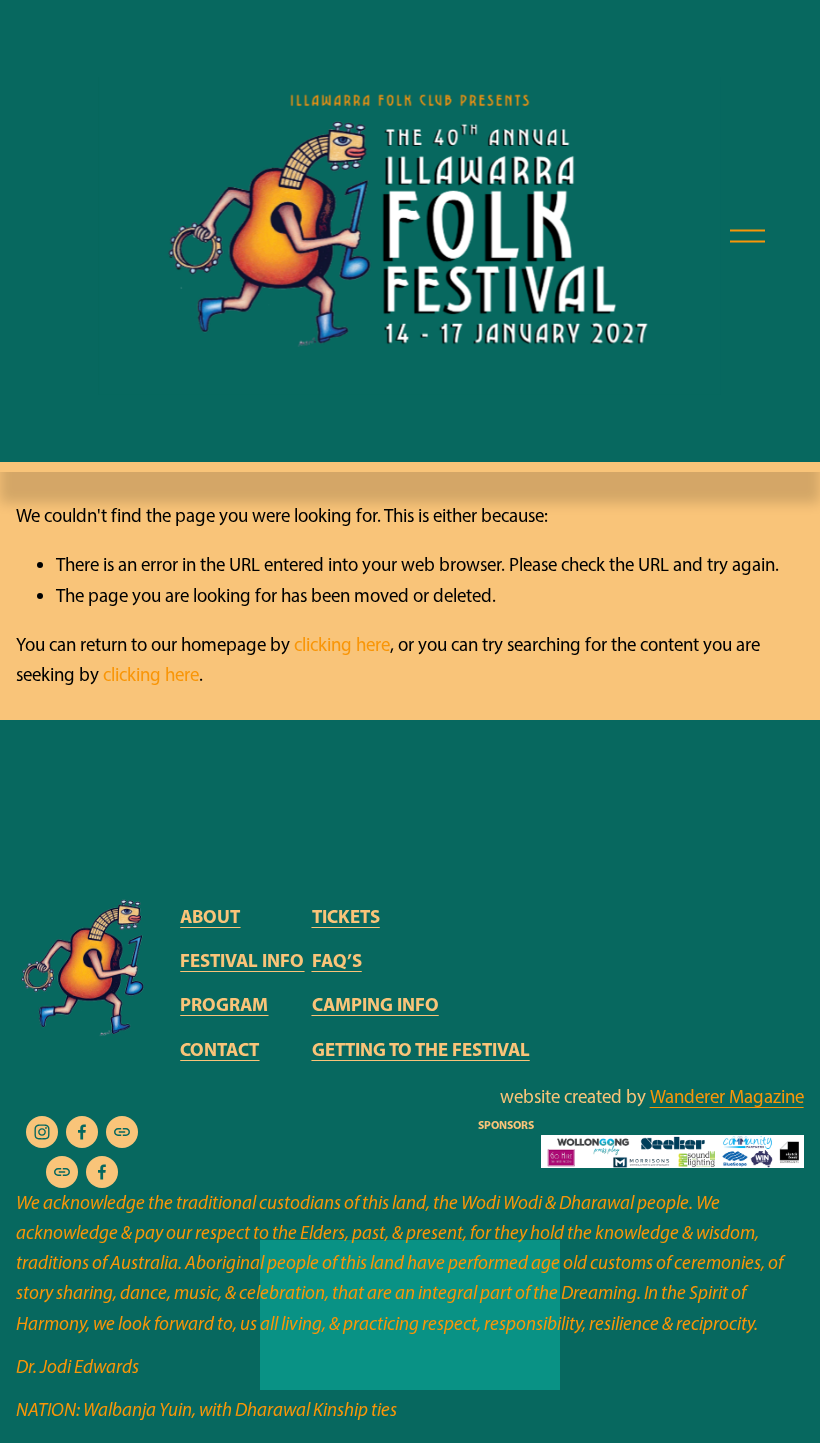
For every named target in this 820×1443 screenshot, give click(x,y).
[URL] (122, 1132)
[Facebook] (82, 1132)
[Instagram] (42, 1132)
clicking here (342, 644)
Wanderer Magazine (727, 1096)
